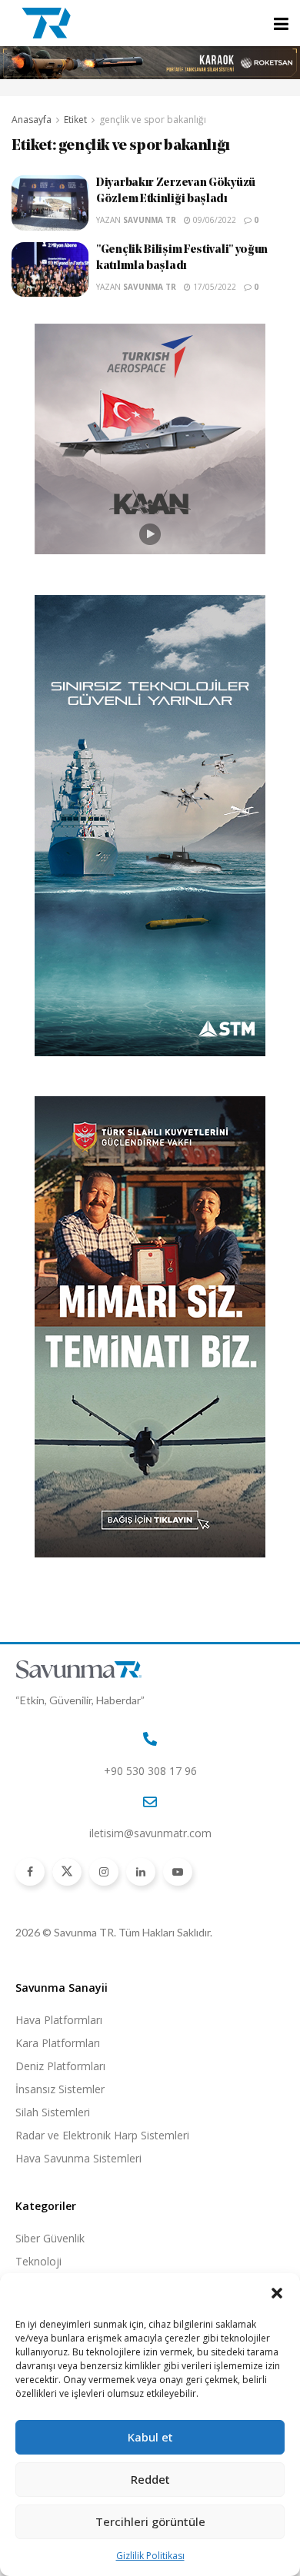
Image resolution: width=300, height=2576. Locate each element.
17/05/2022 (213, 287)
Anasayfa (32, 120)
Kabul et (150, 2437)
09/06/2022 (213, 220)
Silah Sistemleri (53, 2112)
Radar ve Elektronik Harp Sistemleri (102, 2135)
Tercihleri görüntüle (150, 2521)
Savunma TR (150, 220)
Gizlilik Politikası (150, 2556)
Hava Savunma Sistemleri (78, 2158)
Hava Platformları (59, 2020)
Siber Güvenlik (50, 2238)
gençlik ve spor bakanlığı (153, 120)
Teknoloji (38, 2261)
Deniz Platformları (60, 2066)
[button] (277, 2293)
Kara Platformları (58, 2043)
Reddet (150, 2479)
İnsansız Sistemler (60, 2089)
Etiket (75, 120)
